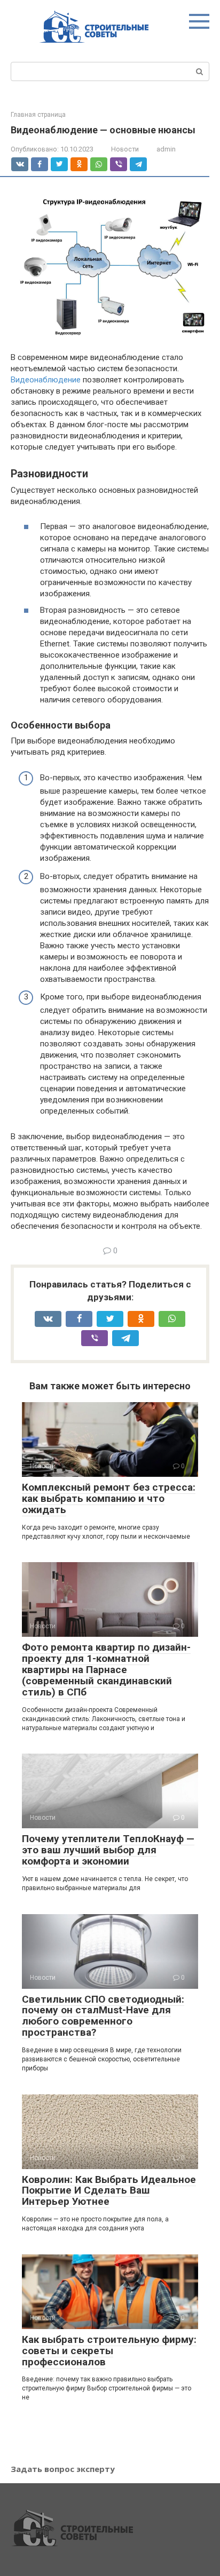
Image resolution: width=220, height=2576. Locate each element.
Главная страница (38, 115)
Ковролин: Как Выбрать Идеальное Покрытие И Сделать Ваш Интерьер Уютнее (109, 2191)
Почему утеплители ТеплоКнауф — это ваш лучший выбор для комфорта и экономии (108, 1850)
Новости (125, 149)
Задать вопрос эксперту (63, 2469)
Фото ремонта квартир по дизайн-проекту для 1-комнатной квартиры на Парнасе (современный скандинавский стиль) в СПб (106, 1670)
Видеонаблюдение (46, 380)
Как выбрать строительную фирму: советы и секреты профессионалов (109, 2351)
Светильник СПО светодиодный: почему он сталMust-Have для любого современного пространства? (103, 2016)
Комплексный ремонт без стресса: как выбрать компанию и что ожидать (109, 1498)
